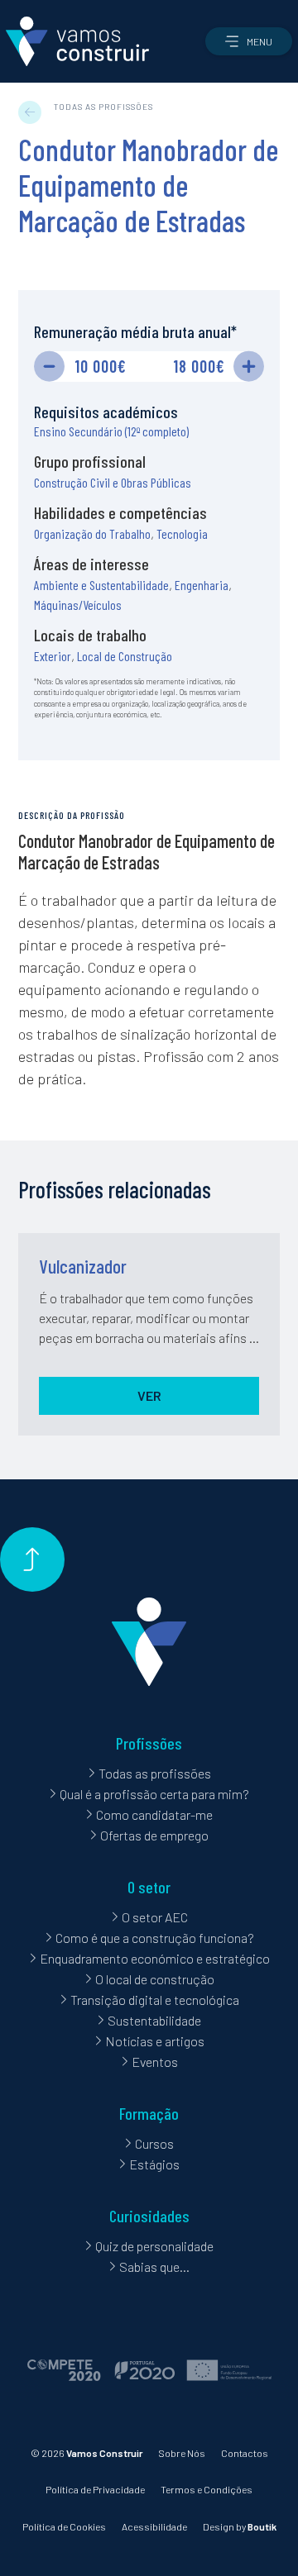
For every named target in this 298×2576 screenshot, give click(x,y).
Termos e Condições (207, 2489)
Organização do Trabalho (92, 533)
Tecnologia (182, 533)
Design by (240, 2526)
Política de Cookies (64, 2526)
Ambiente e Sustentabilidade (101, 585)
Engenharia (202, 585)
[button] (249, 41)
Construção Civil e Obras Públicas (113, 482)
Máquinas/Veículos (78, 605)
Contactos (245, 2453)
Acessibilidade (154, 2526)
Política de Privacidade (95, 2489)
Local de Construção (125, 656)
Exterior (53, 656)
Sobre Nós (182, 2453)
